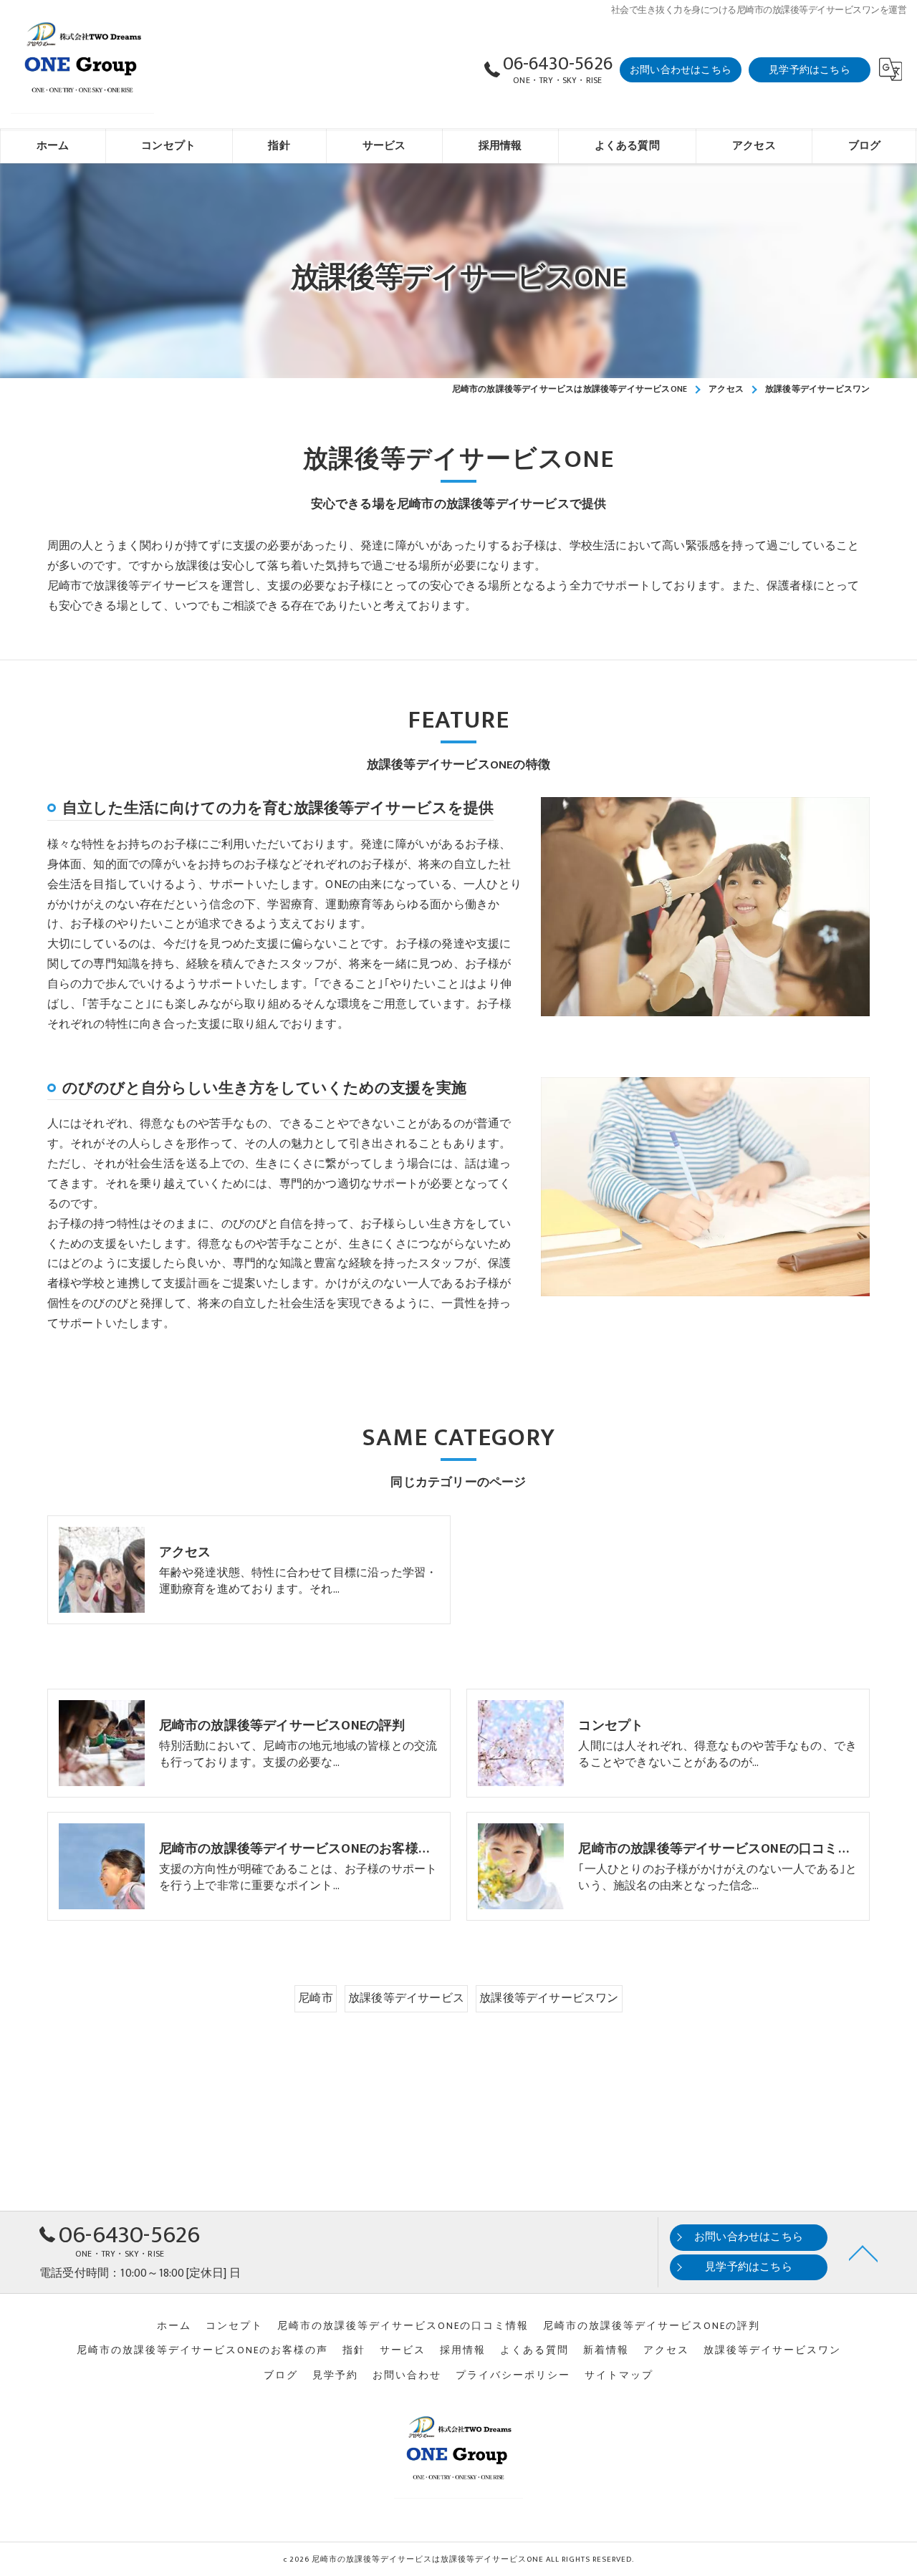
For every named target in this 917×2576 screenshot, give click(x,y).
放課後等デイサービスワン (549, 1998)
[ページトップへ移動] (863, 2252)
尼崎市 (316, 1998)
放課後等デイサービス (406, 1998)
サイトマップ (619, 2375)
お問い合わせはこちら (681, 70)
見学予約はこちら (810, 70)
